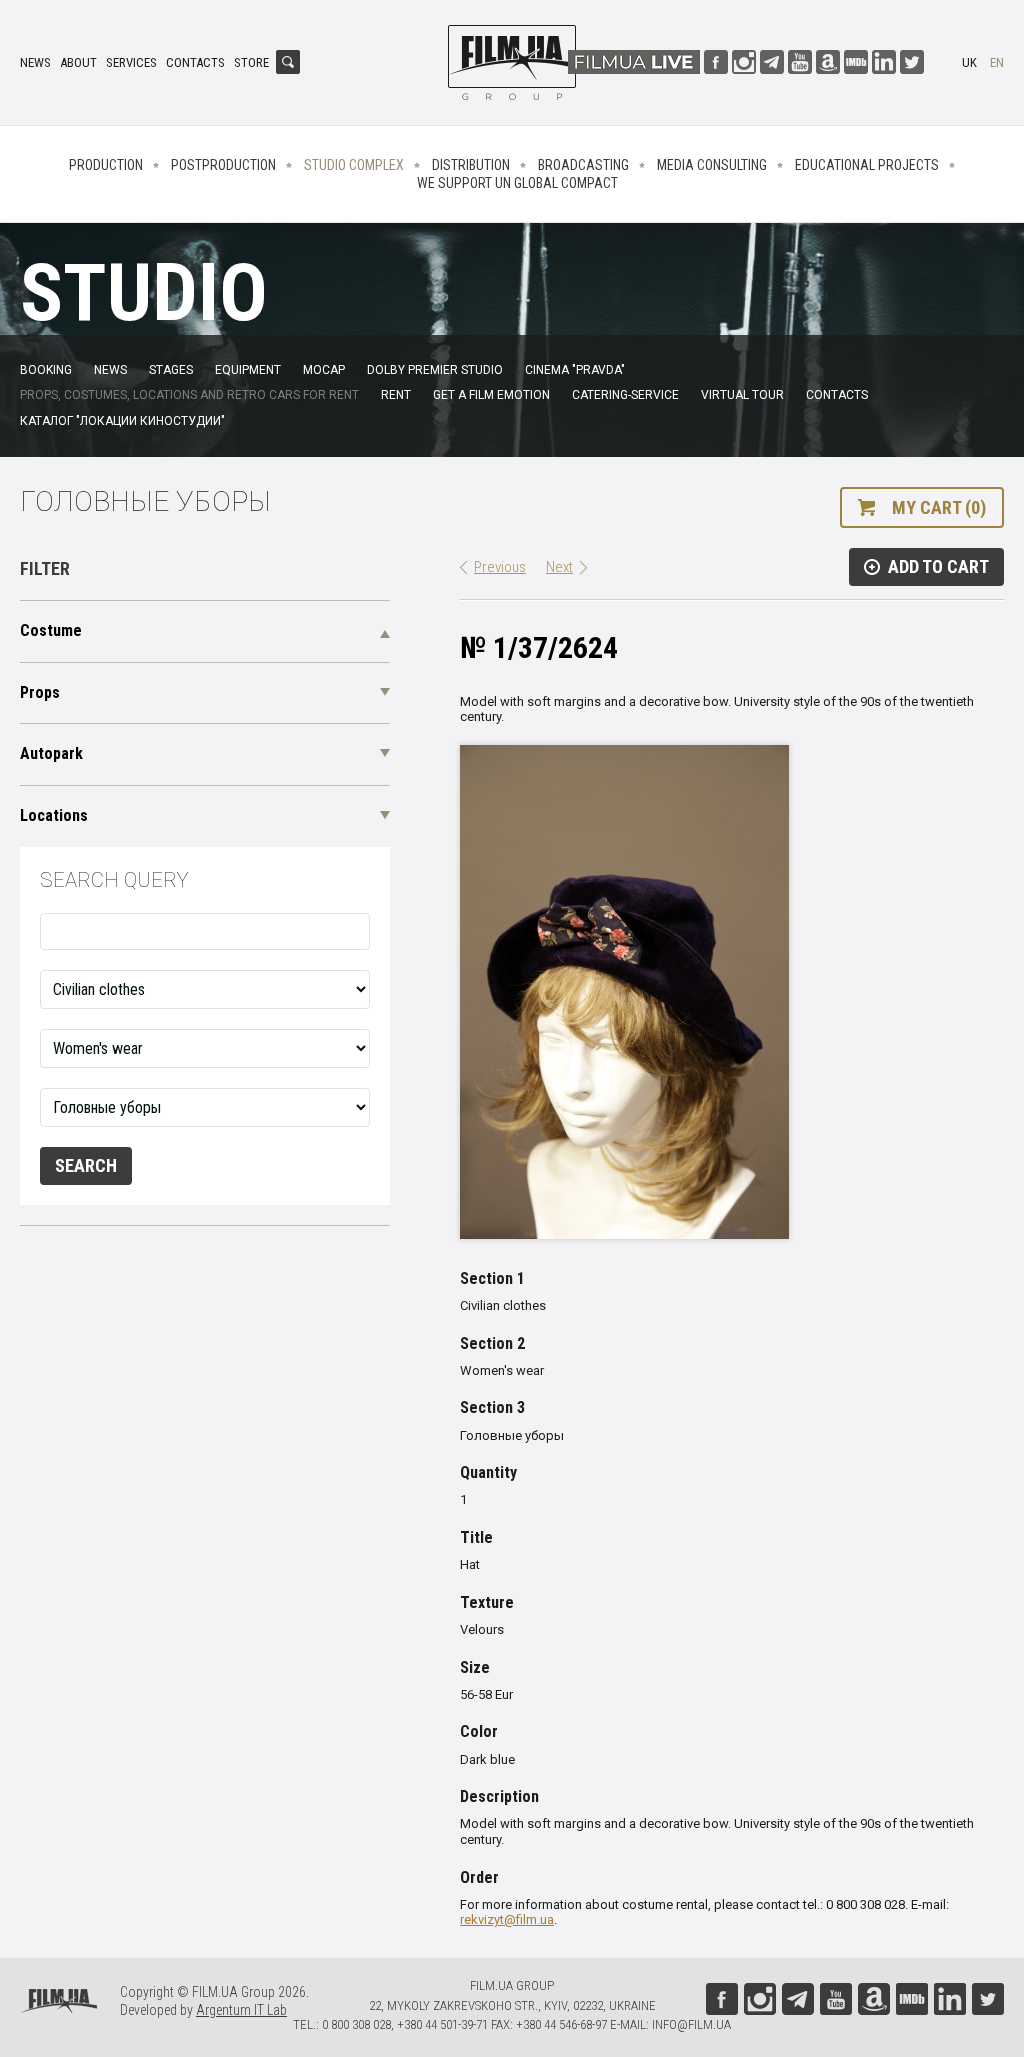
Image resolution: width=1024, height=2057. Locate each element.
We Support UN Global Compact (517, 183)
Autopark (51, 753)
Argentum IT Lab (241, 2010)
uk (969, 62)
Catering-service (625, 395)
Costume (51, 630)
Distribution (471, 165)
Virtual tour (742, 395)
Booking (46, 370)
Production (106, 165)
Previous (500, 567)
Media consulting (712, 165)
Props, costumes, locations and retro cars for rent (189, 395)
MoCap (324, 370)
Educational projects (867, 165)
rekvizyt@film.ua (507, 1919)
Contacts (195, 62)
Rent (396, 395)
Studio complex (354, 165)
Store (251, 62)
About (78, 62)
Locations (54, 815)
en (997, 62)
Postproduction (223, 165)
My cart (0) (939, 507)
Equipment (248, 370)
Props (40, 692)
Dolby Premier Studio (435, 370)
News (35, 62)
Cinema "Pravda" (575, 370)
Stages (171, 370)
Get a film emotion (491, 395)
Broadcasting (583, 165)
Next (559, 567)
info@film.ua (691, 2024)
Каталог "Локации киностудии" (122, 421)
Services (131, 62)
